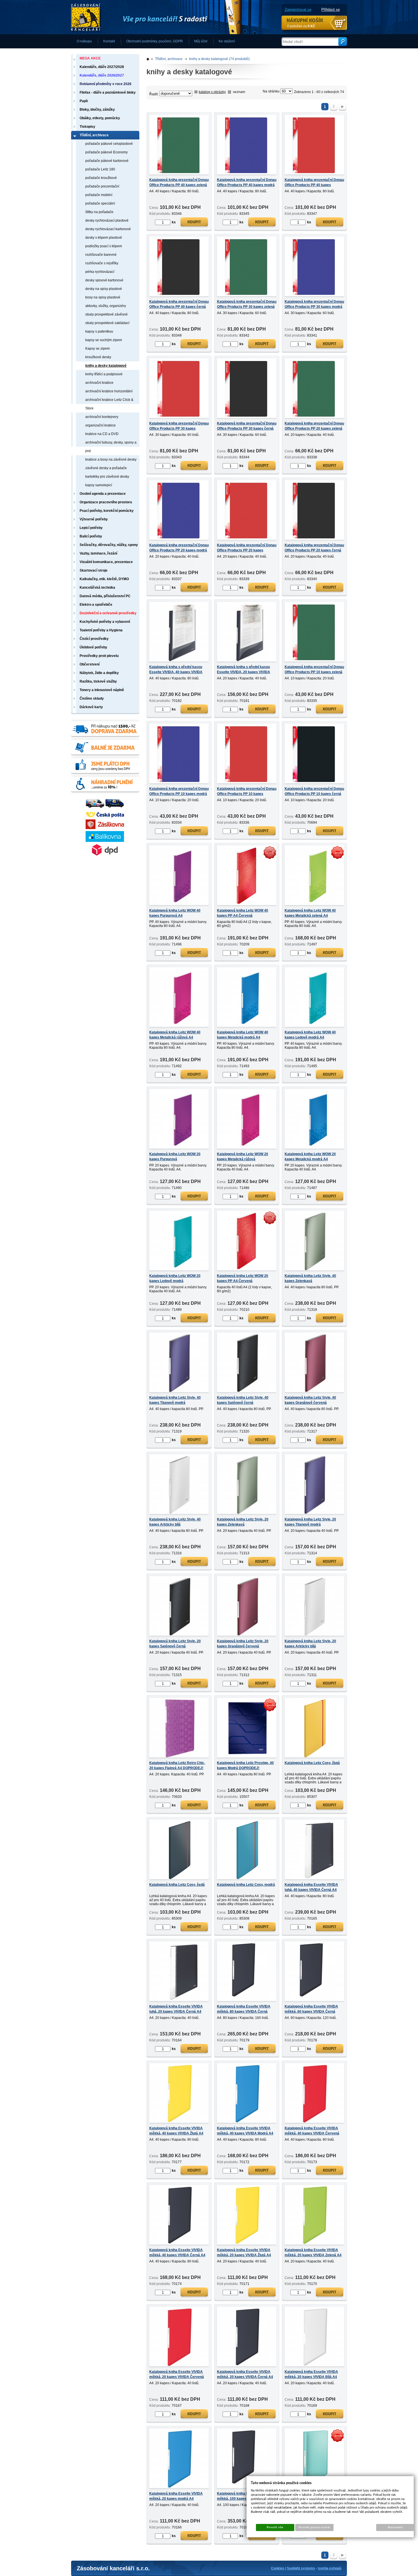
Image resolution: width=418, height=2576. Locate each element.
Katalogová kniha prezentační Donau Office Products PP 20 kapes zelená (314, 426)
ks (174, 222)
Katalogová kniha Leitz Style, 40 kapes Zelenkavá (310, 1278)
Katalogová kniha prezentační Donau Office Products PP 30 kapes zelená (247, 304)
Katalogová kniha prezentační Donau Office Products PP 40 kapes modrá (247, 182)
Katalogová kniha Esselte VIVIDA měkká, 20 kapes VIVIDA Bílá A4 (311, 2374)
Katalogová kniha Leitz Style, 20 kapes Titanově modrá (310, 1522)
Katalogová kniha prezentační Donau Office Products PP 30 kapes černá (247, 426)
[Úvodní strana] (156, 17)
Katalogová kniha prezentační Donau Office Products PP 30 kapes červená (179, 428)
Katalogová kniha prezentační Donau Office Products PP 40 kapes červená (314, 185)
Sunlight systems (301, 2568)
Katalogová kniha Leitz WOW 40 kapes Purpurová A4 (175, 913)
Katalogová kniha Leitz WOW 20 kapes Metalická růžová (243, 1157)
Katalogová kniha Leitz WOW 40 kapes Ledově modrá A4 (310, 1035)
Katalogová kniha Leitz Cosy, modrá (246, 1885)
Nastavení (395, 2527)
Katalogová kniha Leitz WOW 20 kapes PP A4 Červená (243, 1278)
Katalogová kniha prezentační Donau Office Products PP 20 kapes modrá (179, 548)
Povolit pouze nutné (314, 2527)
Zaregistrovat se (298, 10)
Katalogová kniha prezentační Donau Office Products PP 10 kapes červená (247, 794)
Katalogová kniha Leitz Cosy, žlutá (312, 1763)
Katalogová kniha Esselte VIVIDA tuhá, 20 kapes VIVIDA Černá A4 (176, 2009)
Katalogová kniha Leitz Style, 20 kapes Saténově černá (175, 1644)
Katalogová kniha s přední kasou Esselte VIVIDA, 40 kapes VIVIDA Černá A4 (176, 672)
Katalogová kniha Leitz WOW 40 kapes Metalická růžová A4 (175, 1035)
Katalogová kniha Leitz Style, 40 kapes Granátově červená (310, 1400)
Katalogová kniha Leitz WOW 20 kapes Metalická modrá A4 (310, 1157)
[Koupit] (194, 223)
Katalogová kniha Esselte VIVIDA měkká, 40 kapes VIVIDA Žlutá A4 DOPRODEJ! (176, 2133)
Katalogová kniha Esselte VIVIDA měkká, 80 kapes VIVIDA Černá (244, 2009)
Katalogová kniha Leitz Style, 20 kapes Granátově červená (243, 1644)
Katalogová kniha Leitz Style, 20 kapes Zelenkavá (243, 1522)
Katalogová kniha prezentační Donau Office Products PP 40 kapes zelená (179, 182)
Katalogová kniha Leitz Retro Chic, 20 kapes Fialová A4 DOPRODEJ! (177, 1765)
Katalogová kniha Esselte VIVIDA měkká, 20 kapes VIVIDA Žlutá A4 (244, 2253)
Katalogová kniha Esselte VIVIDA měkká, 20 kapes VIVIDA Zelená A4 (313, 2253)
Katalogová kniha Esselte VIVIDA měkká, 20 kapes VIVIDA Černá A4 (245, 2374)
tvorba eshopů (330, 2568)
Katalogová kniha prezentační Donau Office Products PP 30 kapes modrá (314, 304)
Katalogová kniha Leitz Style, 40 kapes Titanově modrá (175, 1400)
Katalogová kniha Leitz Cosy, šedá (177, 1885)
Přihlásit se (331, 10)
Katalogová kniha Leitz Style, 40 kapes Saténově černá (243, 1400)
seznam (239, 92)
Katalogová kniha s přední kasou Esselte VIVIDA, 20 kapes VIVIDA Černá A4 (244, 672)
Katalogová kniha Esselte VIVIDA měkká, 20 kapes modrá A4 (176, 2496)
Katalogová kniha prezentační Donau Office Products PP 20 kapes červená (247, 550)
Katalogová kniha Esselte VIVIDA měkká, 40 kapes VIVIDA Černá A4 (177, 2253)
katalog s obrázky (212, 92)
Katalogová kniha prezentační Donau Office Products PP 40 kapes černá (179, 304)
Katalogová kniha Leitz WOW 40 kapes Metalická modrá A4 (243, 1035)
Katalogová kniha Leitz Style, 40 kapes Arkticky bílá (175, 1522)
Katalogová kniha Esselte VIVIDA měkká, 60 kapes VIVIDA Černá (311, 2009)
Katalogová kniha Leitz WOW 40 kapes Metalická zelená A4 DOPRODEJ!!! (310, 916)
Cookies (278, 2568)
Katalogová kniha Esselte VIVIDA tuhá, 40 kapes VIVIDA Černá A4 (311, 1887)
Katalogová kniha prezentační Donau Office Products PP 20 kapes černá (314, 548)
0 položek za (301, 26)
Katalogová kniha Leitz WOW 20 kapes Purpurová (175, 1157)
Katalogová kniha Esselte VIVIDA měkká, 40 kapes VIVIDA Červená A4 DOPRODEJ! (312, 2133)
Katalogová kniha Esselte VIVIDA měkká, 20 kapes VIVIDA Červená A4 (177, 2377)
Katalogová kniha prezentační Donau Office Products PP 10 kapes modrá (179, 791)
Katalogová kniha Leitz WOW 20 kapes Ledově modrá (175, 1278)
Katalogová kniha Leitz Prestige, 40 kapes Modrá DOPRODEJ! (245, 1765)
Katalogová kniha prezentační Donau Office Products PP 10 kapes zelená (314, 669)
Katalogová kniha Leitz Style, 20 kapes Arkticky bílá (310, 1644)
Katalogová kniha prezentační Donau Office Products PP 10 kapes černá (314, 791)
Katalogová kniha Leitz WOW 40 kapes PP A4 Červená (243, 913)
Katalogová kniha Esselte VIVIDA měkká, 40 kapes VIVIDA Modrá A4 (245, 2131)
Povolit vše (275, 2527)
